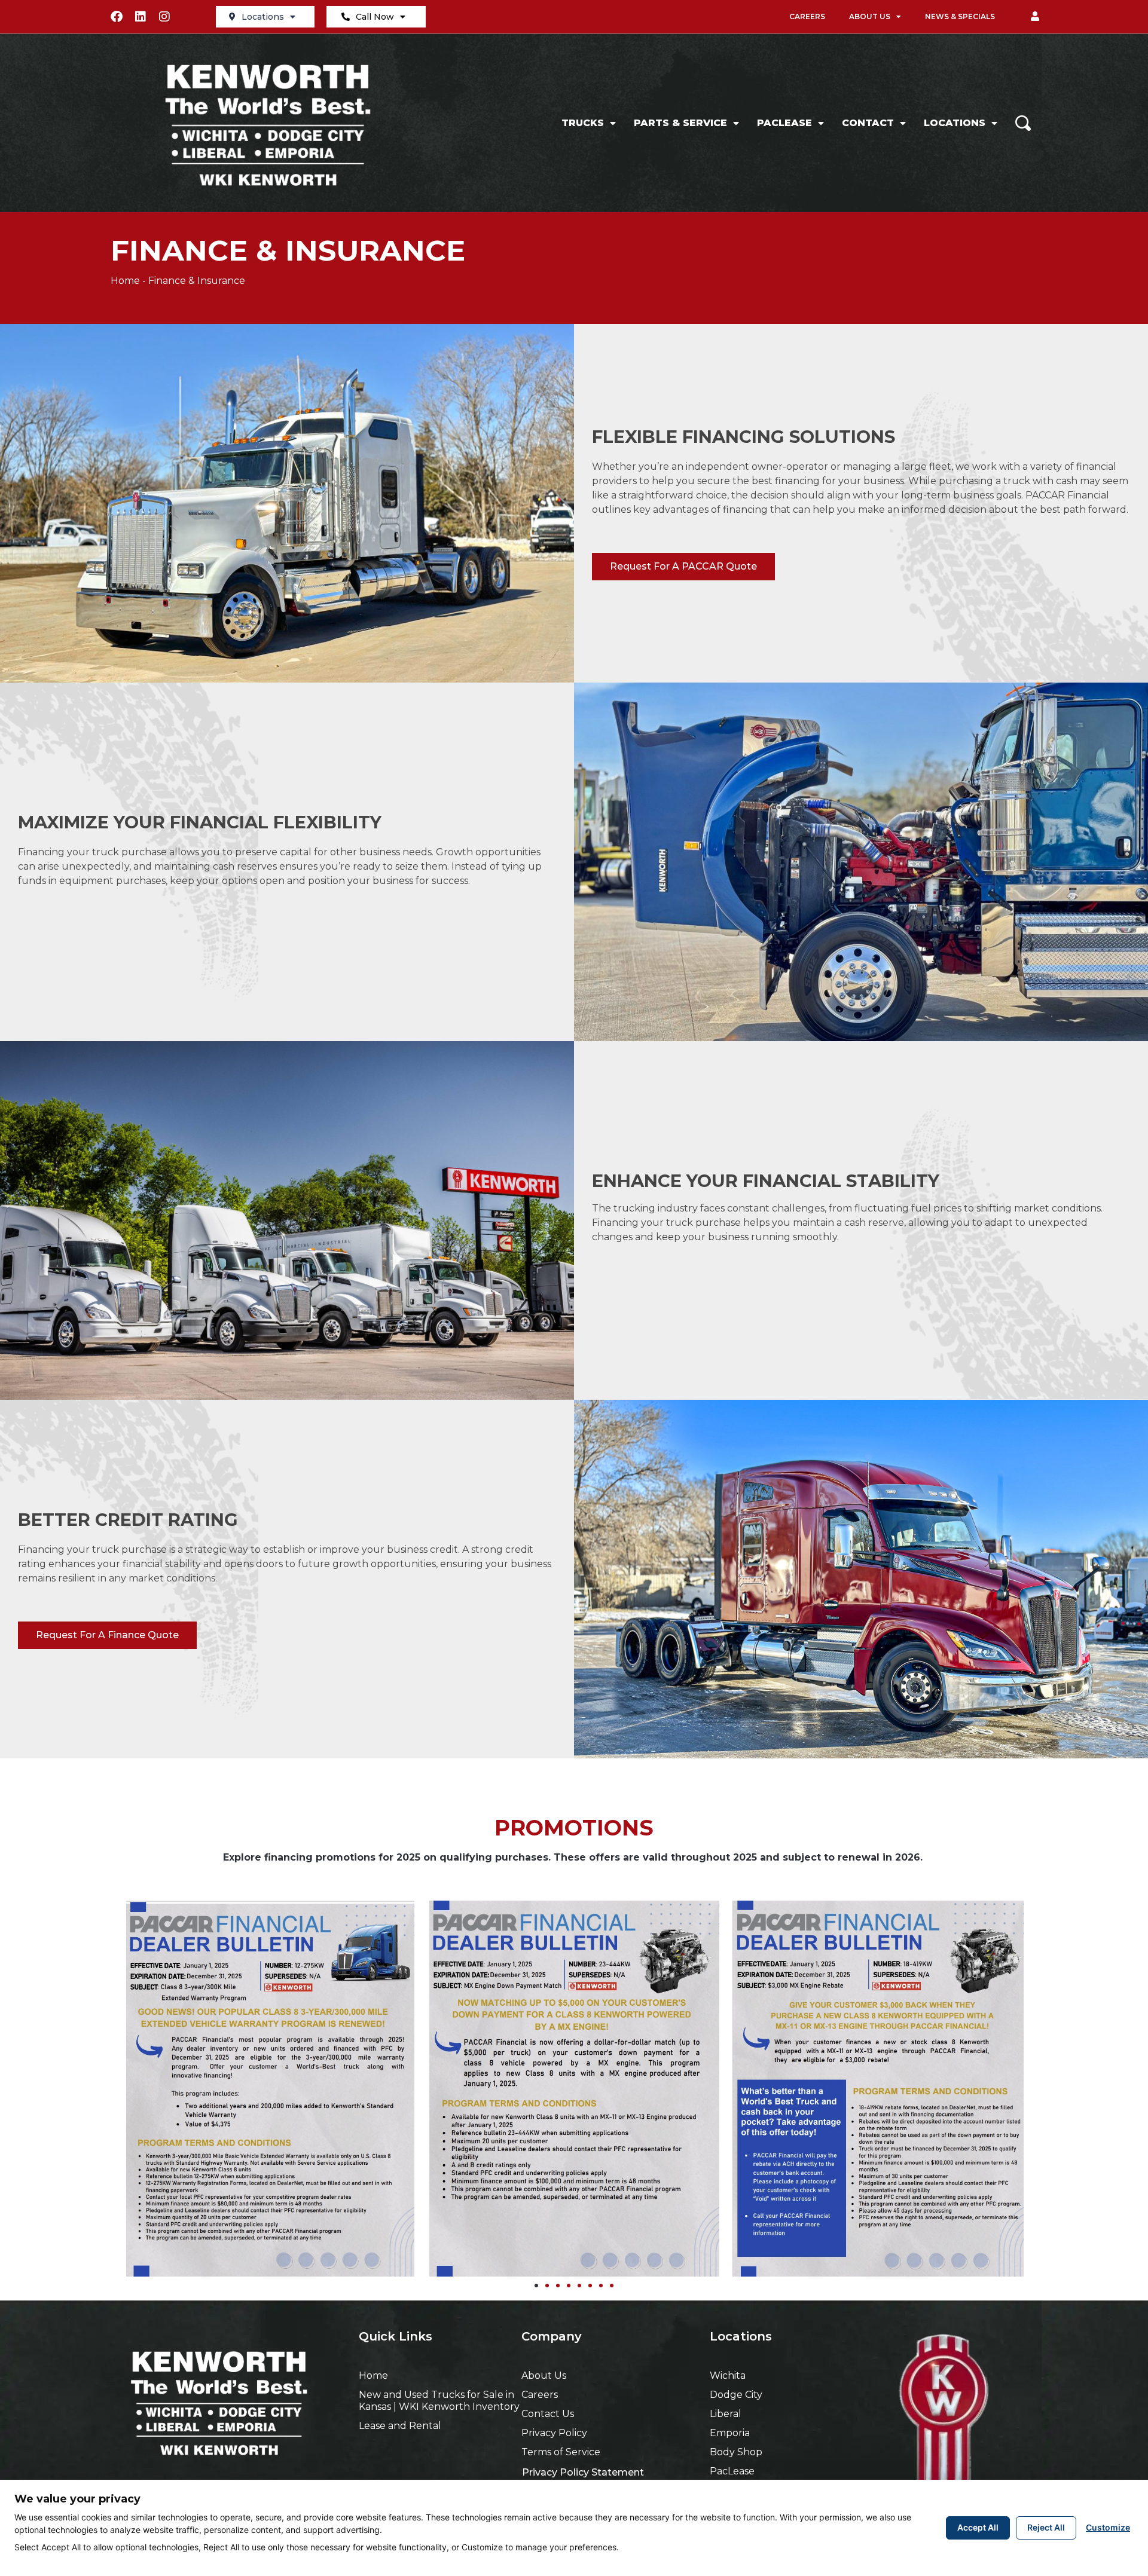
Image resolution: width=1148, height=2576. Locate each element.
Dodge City (736, 2395)
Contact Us (548, 2414)
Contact (868, 123)
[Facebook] (117, 17)
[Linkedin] (141, 17)
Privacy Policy (554, 2433)
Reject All (1046, 2527)
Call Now (375, 17)
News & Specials (960, 16)
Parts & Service (680, 123)
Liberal (726, 2414)
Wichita (728, 2375)
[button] (1035, 17)
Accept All (978, 2527)
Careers (807, 16)
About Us (870, 16)
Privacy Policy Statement (583, 2472)
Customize (1108, 2527)
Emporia (730, 2433)
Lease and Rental (400, 2426)
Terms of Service (561, 2452)
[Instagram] (164, 17)
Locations (263, 17)
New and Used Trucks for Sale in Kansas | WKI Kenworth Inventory (439, 2401)
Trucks (583, 123)
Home (125, 281)
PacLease (784, 123)
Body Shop (736, 2452)
